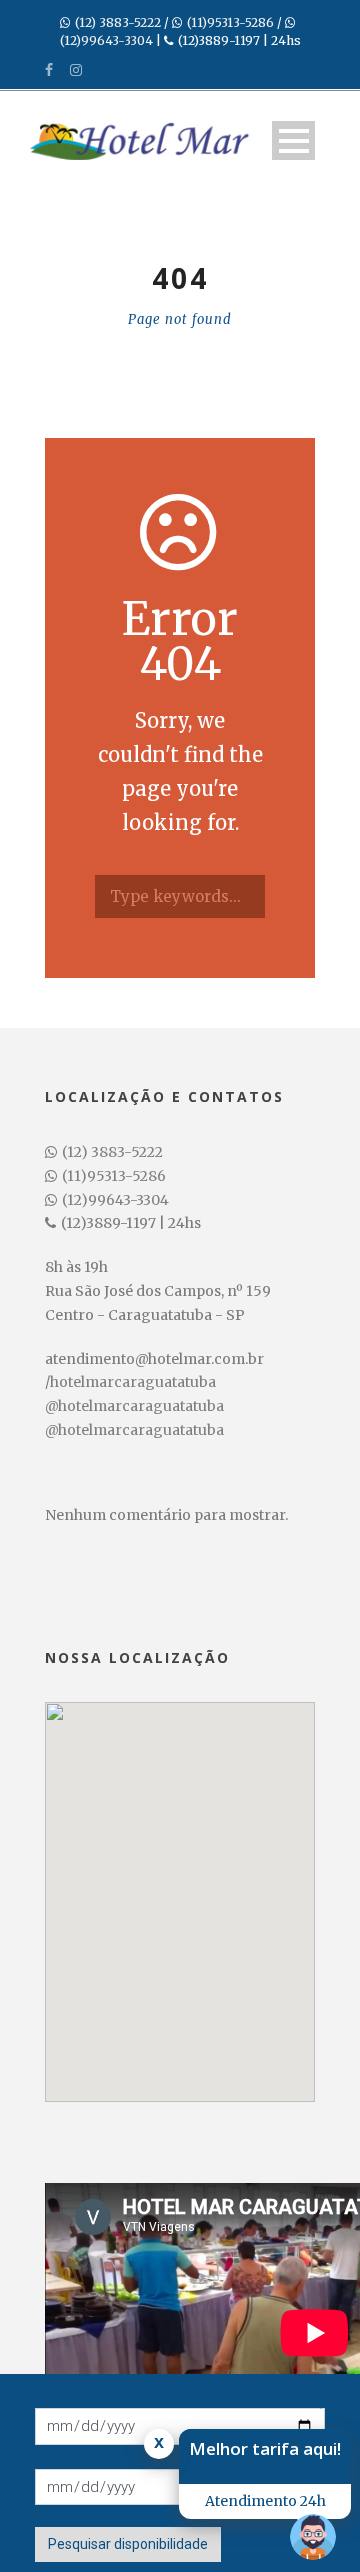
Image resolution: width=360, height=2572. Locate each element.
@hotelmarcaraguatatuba (134, 1406)
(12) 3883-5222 (118, 22)
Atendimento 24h (265, 2501)
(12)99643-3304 (106, 40)
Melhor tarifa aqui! (265, 2448)
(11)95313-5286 (230, 22)
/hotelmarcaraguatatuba (130, 1382)
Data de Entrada (86, 2392)
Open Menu (293, 140)
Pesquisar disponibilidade (128, 2544)
